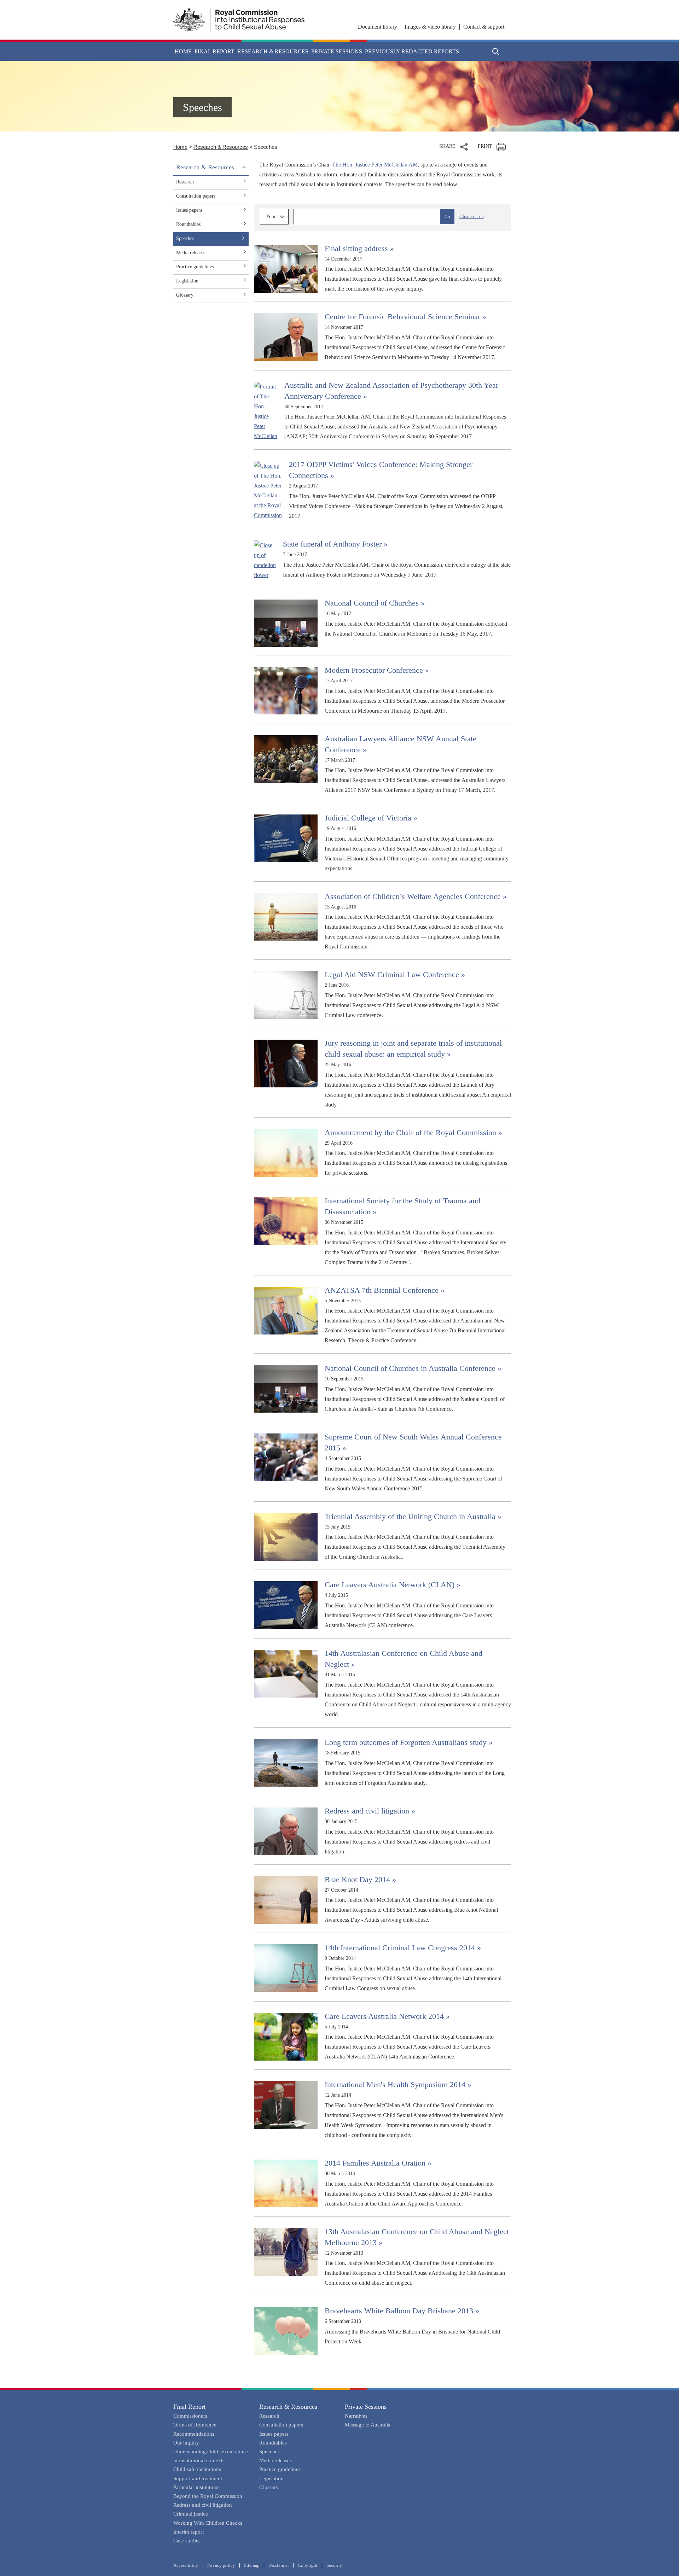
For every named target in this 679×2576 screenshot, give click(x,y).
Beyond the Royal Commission (208, 2496)
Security (334, 2565)
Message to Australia (368, 2425)
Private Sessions (366, 2407)
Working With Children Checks (208, 2523)
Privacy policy (221, 2565)
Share (447, 146)
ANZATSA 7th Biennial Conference (385, 1290)
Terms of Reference (195, 2425)
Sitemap (252, 2565)
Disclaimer (279, 2565)
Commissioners (190, 2416)
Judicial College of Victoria (371, 818)
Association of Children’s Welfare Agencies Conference (416, 896)
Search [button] (496, 51)
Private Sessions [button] (337, 51)
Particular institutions (196, 2487)
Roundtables (188, 224)
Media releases (191, 253)
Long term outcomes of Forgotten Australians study (409, 1742)
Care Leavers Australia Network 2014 (387, 2016)
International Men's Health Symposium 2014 (398, 2084)
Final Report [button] (214, 51)
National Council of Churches (375, 603)
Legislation (187, 281)
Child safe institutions (197, 2469)
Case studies (187, 2541)
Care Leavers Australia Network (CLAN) (393, 1585)
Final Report (189, 2407)
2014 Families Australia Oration (378, 2163)
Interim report (188, 2532)
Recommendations (194, 2434)
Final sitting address (359, 248)
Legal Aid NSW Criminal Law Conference (395, 974)
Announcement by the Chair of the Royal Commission (413, 1132)
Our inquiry (186, 2443)
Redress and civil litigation (370, 1811)
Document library (378, 27)
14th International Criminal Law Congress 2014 (403, 1948)
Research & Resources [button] (273, 51)
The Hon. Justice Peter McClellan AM (375, 165)
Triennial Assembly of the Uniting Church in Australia (413, 1516)
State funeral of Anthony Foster (335, 544)
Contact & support (484, 27)
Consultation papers (196, 196)
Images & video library (430, 27)
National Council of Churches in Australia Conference (413, 1368)
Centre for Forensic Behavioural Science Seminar (405, 317)
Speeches (185, 238)
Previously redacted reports (412, 51)
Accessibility (186, 2565)
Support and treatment (198, 2478)
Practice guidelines (195, 267)
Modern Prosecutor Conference (377, 670)
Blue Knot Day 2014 (360, 1879)
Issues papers (189, 210)
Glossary (185, 295)
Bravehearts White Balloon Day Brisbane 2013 (402, 2311)
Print (485, 146)
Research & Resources (221, 147)
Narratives (356, 2416)
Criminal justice (191, 2514)
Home (183, 51)
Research (185, 182)
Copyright (308, 2565)
